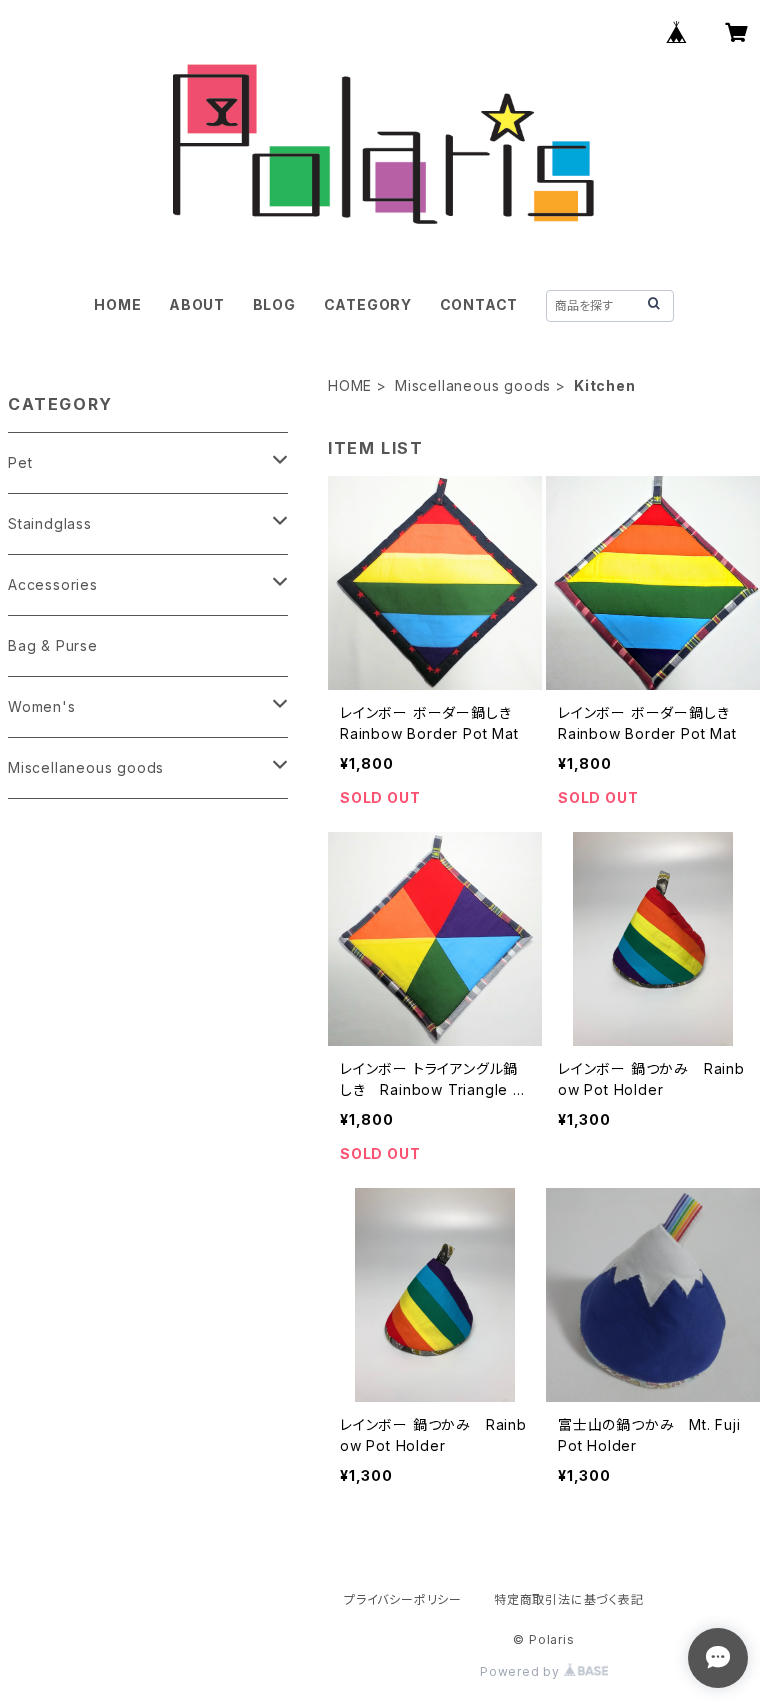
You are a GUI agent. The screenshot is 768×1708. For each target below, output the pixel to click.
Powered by (522, 1671)
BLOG (274, 304)
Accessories (53, 584)
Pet (20, 462)
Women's (42, 706)
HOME (117, 304)
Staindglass (50, 523)
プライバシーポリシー (403, 1599)
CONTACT (479, 304)
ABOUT (197, 304)
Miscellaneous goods (473, 385)
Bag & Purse (53, 645)
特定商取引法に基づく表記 (569, 1599)
